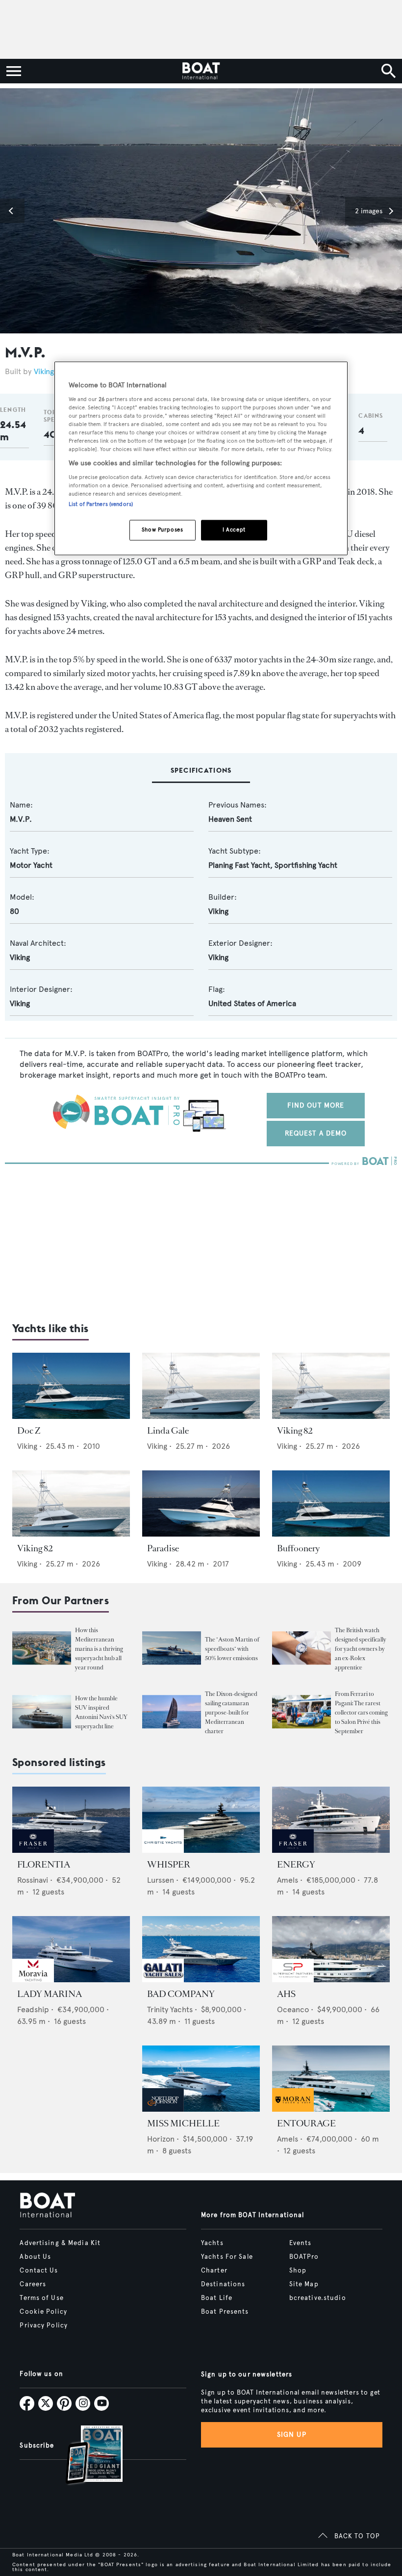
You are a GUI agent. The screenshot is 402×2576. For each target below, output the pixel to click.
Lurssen (161, 1880)
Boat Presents (225, 2312)
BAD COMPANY (181, 1994)
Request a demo (316, 1133)
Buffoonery (299, 1548)
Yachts (212, 2243)
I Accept (234, 530)
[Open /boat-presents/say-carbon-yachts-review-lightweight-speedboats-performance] (172, 1648)
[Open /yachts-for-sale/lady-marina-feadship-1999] (71, 1949)
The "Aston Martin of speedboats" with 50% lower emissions (232, 1649)
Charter (214, 2271)
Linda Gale (168, 1431)
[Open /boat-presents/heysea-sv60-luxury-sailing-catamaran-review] (172, 1712)
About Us (35, 2257)
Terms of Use (41, 2298)
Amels (288, 1880)
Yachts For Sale (227, 2257)
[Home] (201, 71)
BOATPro (304, 2257)
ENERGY (296, 1865)
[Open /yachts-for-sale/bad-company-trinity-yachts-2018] (201, 1949)
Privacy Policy (44, 2325)
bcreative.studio (318, 2298)
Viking (44, 371)
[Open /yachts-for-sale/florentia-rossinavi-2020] (71, 1820)
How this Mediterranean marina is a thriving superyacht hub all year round (99, 1649)
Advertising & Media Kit (60, 2243)
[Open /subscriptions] (86, 2456)
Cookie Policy (43, 2312)
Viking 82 (295, 1431)
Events (301, 2243)
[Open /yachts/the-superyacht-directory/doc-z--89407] (71, 1386)
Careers (33, 2284)
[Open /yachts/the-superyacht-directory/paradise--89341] (201, 1503)
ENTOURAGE (306, 2123)
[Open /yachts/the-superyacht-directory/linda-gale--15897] (201, 1386)
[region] (201, 459)
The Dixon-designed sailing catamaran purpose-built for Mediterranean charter (231, 1713)
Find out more (316, 1105)
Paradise (163, 1548)
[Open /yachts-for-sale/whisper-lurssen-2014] (201, 1820)
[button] (12, 211)
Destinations (223, 2284)
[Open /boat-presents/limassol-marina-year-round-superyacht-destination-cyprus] (42, 1648)
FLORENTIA (44, 1865)
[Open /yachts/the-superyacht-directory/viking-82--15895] (331, 1386)
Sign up (292, 2435)
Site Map (304, 2284)
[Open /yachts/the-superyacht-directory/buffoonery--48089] (331, 1503)
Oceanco (293, 2009)
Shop (298, 2271)
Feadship (33, 2009)
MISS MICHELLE (183, 2123)
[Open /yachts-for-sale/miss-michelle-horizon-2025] (201, 2079)
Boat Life (217, 2298)
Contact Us (39, 2271)
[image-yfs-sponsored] (33, 1850)
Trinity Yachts (170, 2009)
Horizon (161, 2139)
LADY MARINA (50, 1994)
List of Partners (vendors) (101, 504)
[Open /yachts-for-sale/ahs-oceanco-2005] (331, 1949)
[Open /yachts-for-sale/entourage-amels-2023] (331, 2079)
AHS (286, 1994)
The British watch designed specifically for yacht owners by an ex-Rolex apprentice (361, 1649)
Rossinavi (33, 1880)
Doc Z (29, 1431)
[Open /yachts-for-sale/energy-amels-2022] (331, 1820)
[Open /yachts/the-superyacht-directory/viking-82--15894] (71, 1503)
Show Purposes (162, 530)
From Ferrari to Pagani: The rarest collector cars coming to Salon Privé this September (361, 1713)
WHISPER (169, 1865)
